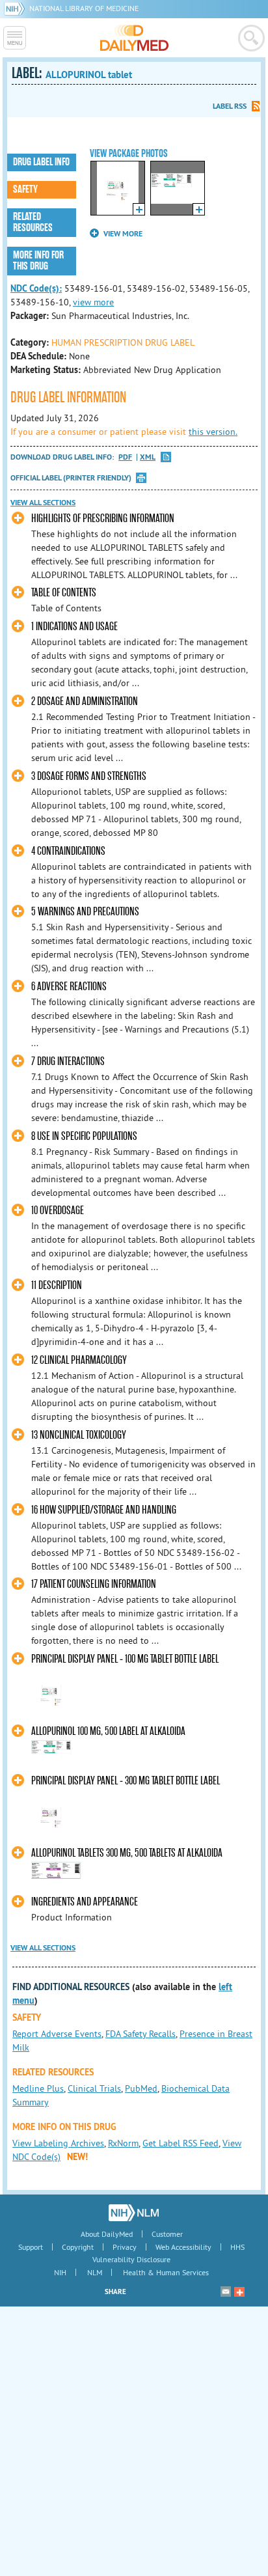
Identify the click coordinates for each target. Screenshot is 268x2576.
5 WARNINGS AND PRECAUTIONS (85, 912)
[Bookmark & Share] (239, 2292)
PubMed (141, 2088)
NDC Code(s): (36, 288)
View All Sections (43, 503)
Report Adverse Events (57, 2034)
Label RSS (230, 106)
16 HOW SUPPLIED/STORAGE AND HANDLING (104, 1510)
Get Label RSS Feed (181, 2143)
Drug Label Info (41, 162)
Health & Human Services (166, 2272)
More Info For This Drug (38, 261)
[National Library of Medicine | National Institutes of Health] (134, 2213)
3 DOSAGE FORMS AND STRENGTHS (89, 776)
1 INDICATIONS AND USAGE (74, 627)
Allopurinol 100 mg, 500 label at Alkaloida (108, 1731)
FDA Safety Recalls (141, 2034)
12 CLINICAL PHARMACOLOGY (79, 1360)
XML (148, 457)
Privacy (125, 2247)
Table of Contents (64, 593)
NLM (95, 2272)
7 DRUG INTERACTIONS (68, 1061)
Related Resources (33, 222)
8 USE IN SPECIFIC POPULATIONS (84, 1136)
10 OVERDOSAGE (58, 1211)
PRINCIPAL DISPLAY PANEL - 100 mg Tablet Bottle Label (125, 1659)
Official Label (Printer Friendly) (71, 478)
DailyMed (134, 38)
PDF (125, 457)
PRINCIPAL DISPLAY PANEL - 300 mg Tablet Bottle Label (126, 1781)
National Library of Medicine (84, 8)
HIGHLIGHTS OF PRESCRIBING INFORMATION (103, 519)
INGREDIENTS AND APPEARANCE (85, 1902)
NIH (60, 2272)
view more (93, 302)
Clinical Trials (94, 2088)
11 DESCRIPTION (57, 1285)
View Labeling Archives (58, 2143)
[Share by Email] (226, 2292)
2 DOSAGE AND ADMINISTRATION (85, 701)
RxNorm (123, 2143)
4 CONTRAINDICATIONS (68, 851)
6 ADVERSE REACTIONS (69, 987)
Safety (25, 189)
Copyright (78, 2247)
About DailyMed (107, 2234)
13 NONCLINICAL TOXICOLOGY (79, 1435)
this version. (213, 432)
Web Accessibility (183, 2247)
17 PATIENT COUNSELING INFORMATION (94, 1584)
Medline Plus (38, 2088)
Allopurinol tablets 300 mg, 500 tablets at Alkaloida (127, 1853)
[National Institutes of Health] (17, 8)
